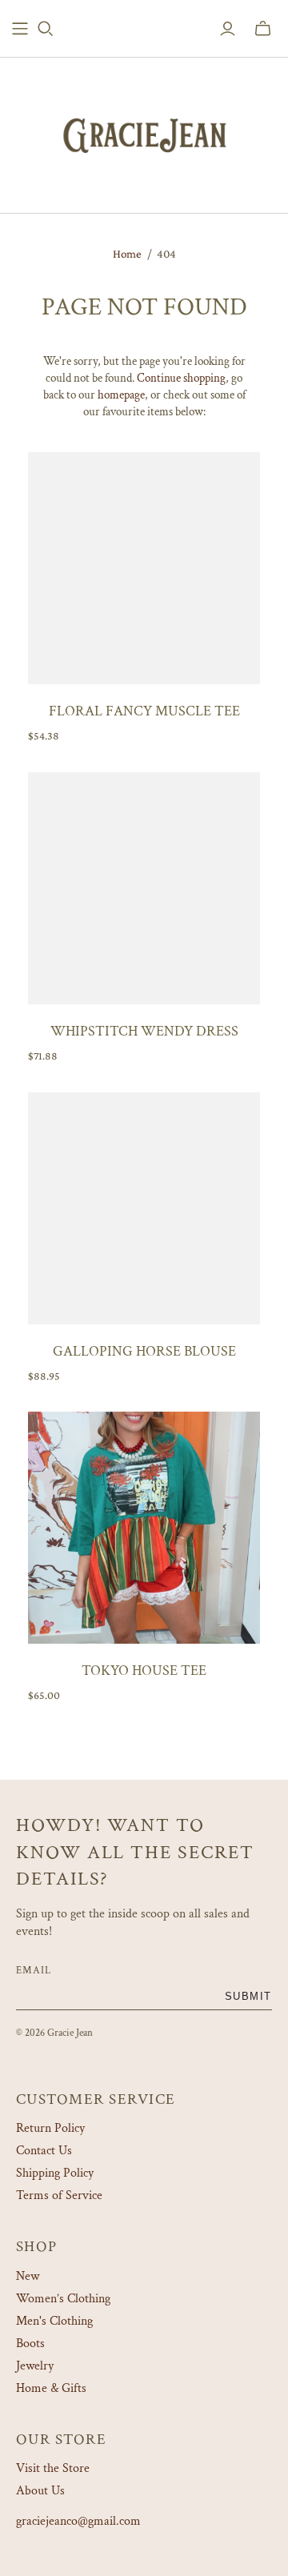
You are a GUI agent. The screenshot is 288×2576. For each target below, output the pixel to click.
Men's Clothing (54, 2321)
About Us (40, 2491)
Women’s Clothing (63, 2299)
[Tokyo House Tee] (144, 1528)
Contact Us (44, 2151)
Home (127, 254)
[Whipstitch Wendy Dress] (144, 888)
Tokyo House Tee (144, 1671)
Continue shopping (181, 378)
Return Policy (50, 2128)
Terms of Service (59, 2195)
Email (34, 1970)
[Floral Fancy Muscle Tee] (144, 568)
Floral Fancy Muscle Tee (144, 711)
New (28, 2276)
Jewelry (35, 2366)
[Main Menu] (20, 29)
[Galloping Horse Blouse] (144, 1208)
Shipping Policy (55, 2173)
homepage (121, 395)
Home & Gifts (51, 2388)
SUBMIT (248, 1996)
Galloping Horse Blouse (144, 1351)
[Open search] (46, 29)
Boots (30, 2344)
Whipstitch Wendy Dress (144, 1031)
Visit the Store (53, 2468)
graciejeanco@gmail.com (78, 2521)
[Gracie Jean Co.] (144, 132)
